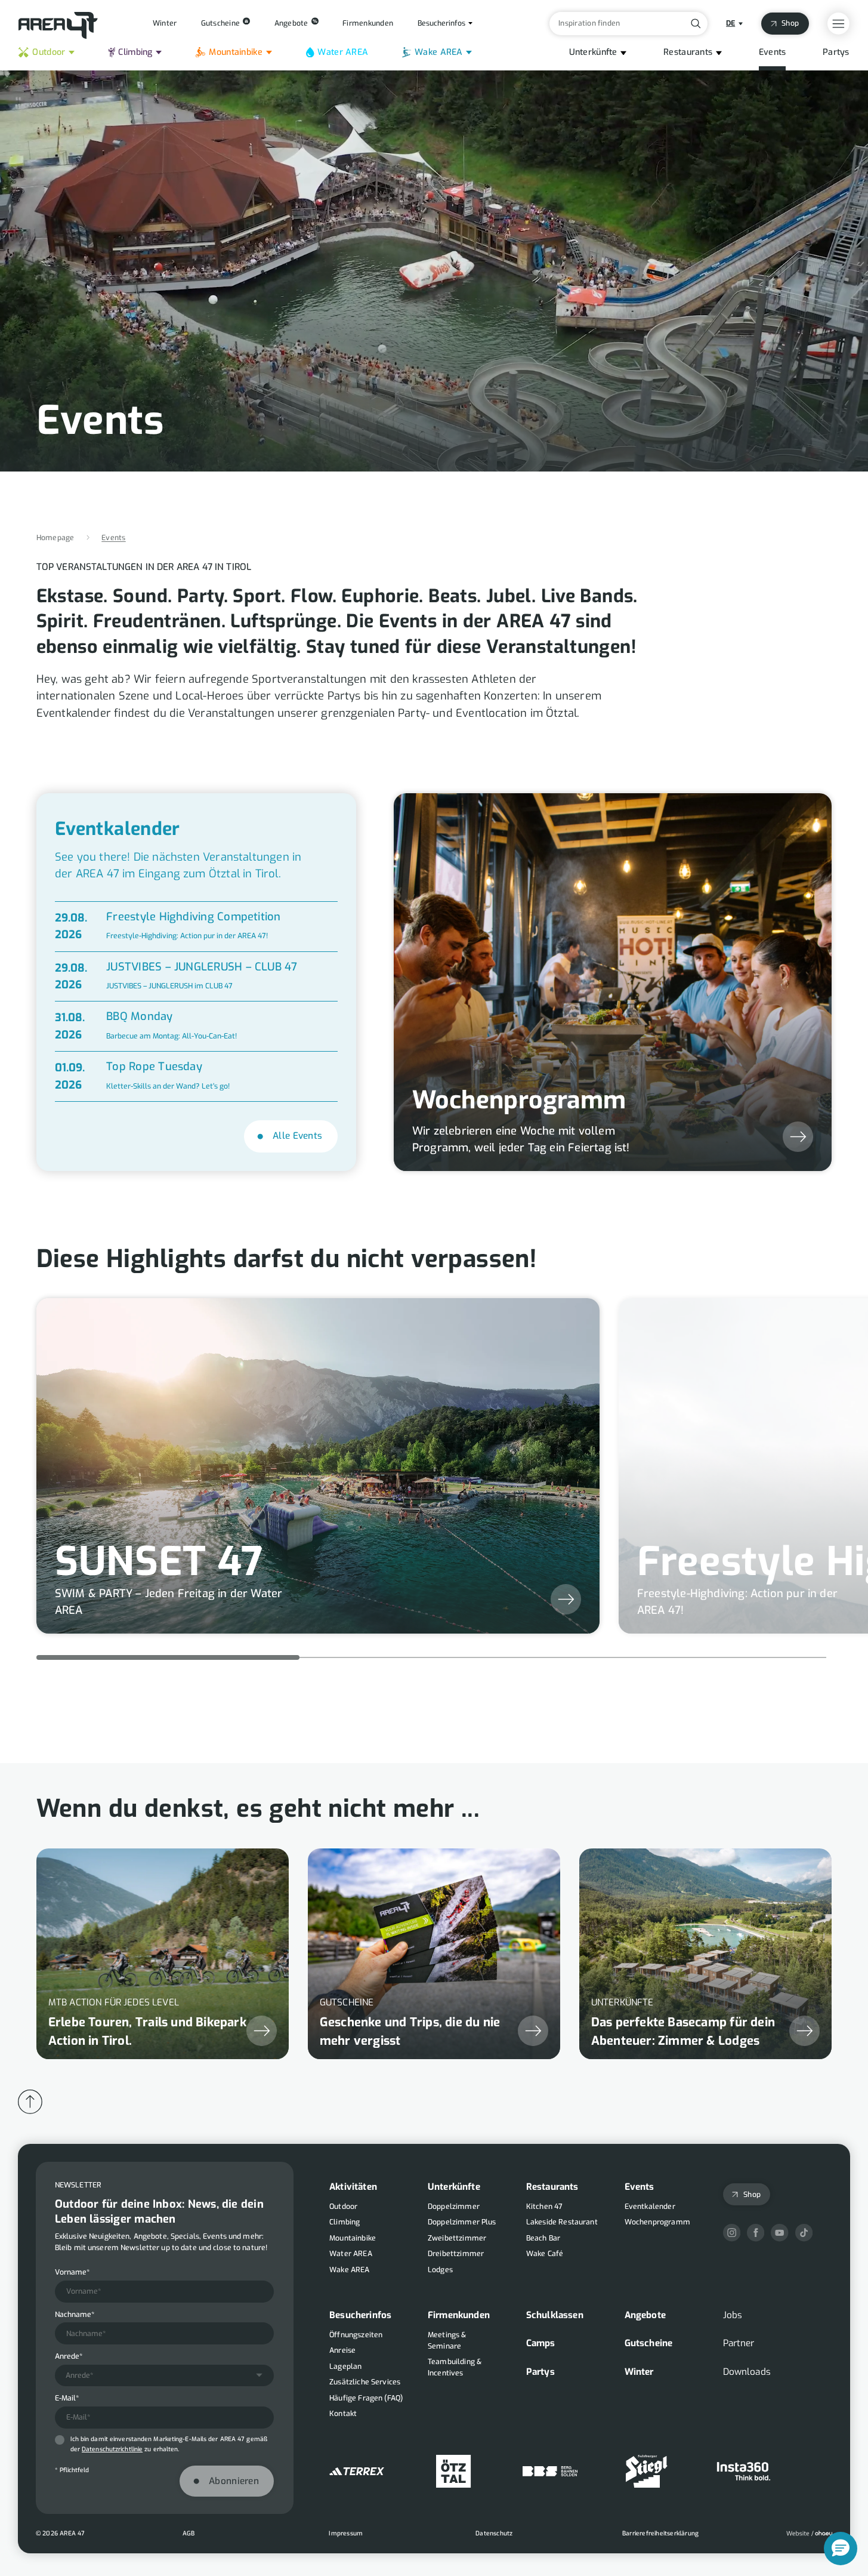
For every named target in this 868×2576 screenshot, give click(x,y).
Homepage (55, 538)
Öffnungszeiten (356, 2335)
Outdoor (49, 52)
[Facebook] (756, 2233)
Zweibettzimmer (457, 2238)
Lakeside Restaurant (562, 2222)
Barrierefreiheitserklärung (660, 2533)
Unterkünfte (593, 52)
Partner (739, 2344)
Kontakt (343, 2414)
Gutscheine (649, 2344)
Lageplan (345, 2367)
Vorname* (72, 2272)
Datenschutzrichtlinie (112, 2450)
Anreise (342, 2350)
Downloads (747, 2372)
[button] (841, 2549)
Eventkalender (650, 2207)
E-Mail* (67, 2399)
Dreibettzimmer (456, 2254)
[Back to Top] (30, 2102)
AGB (189, 2533)
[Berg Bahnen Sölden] (550, 2471)
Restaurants (688, 52)
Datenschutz (494, 2533)
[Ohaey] (809, 2534)
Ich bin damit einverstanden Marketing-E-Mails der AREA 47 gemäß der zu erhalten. (169, 2444)
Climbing (135, 52)
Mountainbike (235, 52)
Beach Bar (543, 2238)
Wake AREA (439, 52)
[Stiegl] (647, 2471)
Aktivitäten (353, 2187)
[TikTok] (804, 2233)
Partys (836, 52)
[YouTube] (779, 2233)
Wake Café (545, 2254)
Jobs (733, 2315)
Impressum (346, 2533)
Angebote (645, 2315)
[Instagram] (732, 2233)
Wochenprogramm (657, 2222)
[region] (434, 1942)
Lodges (440, 2270)
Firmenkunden (459, 2315)
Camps (541, 2344)
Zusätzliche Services (365, 2382)
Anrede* (69, 2356)
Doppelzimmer (454, 2207)
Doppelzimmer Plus (462, 2222)
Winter (639, 2372)
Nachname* (75, 2315)
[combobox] (165, 2376)
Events (773, 52)
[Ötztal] (453, 2471)
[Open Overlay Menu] (838, 24)
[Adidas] (357, 2471)
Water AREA (343, 52)
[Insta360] (744, 2471)
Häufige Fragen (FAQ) (366, 2398)
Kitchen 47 (545, 2207)
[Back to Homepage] (58, 26)
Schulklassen (555, 2315)
